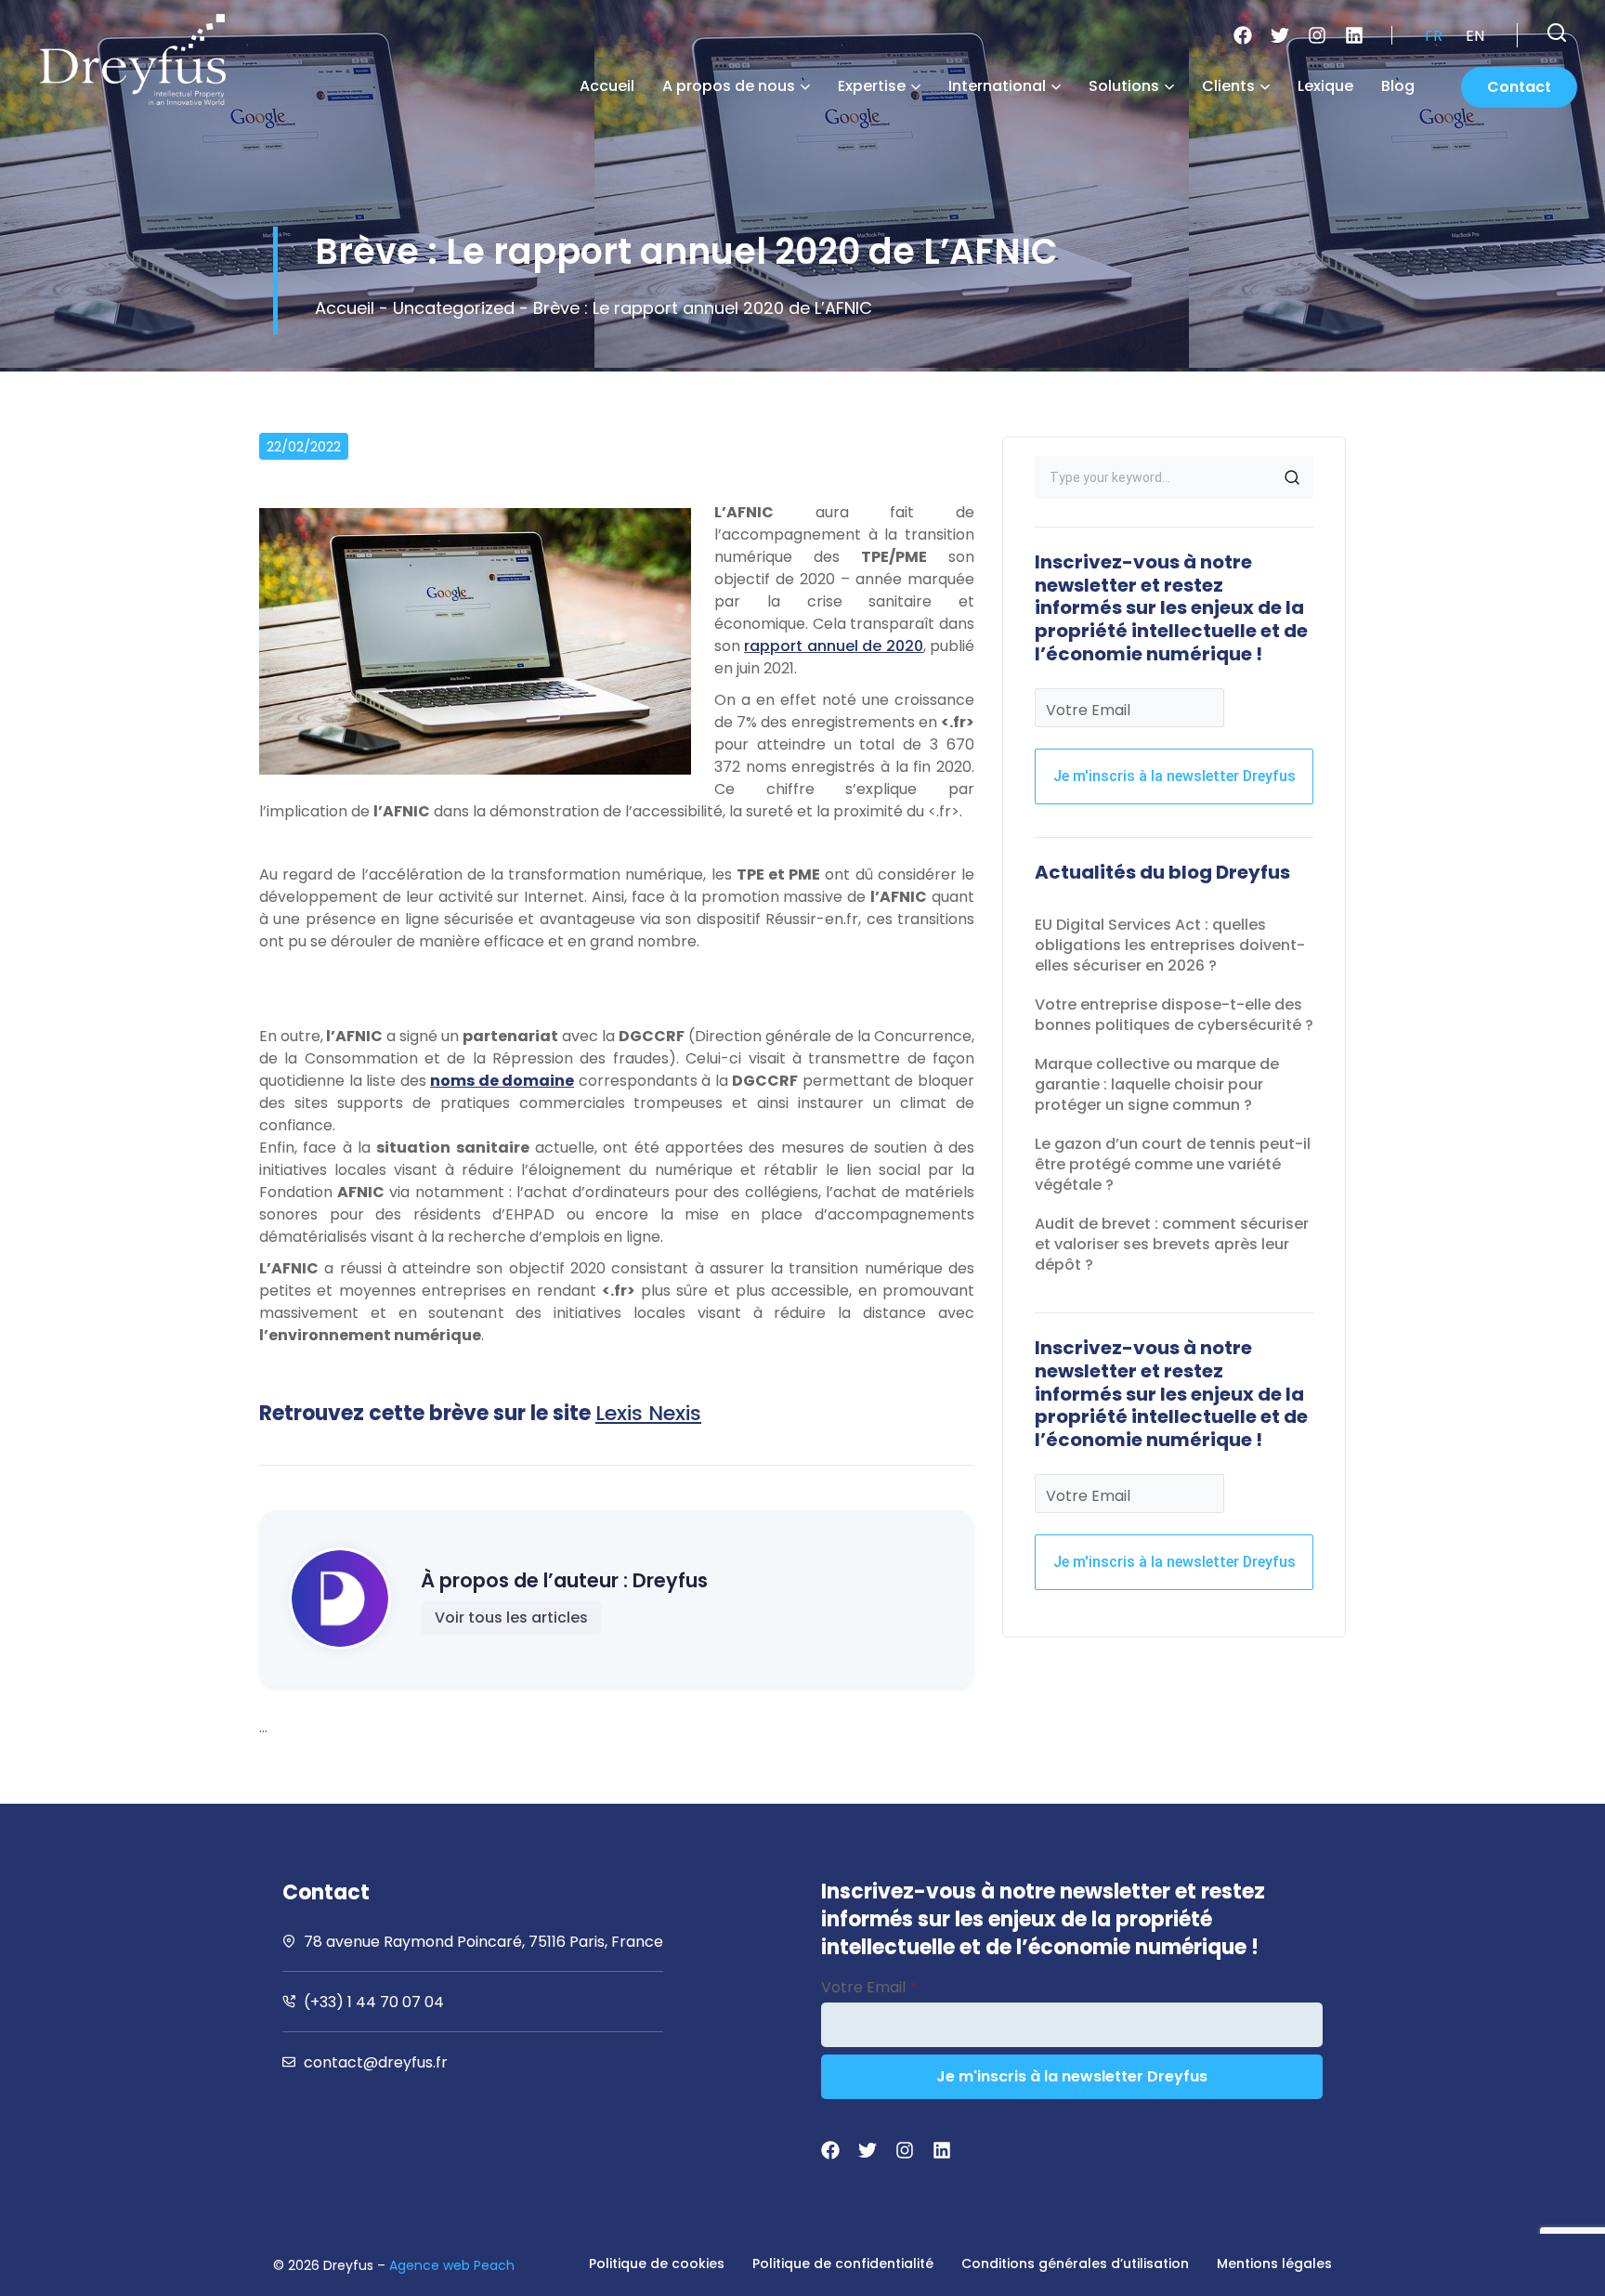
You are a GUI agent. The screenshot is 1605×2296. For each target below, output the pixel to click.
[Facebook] (1243, 35)
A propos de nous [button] (729, 86)
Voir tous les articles (511, 1618)
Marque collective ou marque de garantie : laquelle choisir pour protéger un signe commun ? (1157, 1084)
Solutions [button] (1124, 86)
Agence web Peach (452, 2265)
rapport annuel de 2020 (833, 646)
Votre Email (1088, 710)
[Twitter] (1280, 35)
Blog (1398, 86)
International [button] (997, 86)
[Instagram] (1317, 35)
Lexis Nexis (648, 1413)
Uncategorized (454, 308)
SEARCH (1292, 477)
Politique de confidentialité (843, 2263)
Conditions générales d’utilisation (1075, 2263)
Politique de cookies (657, 2263)
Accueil (607, 86)
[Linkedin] (1354, 35)
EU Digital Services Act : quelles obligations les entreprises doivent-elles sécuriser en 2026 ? (1170, 945)
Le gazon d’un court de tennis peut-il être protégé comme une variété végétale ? (1173, 1164)
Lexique (1325, 86)
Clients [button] (1228, 86)
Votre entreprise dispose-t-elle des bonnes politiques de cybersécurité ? (1174, 1015)
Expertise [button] (872, 86)
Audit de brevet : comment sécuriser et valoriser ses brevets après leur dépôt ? (1172, 1244)
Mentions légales (1274, 2263)
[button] (1557, 33)
